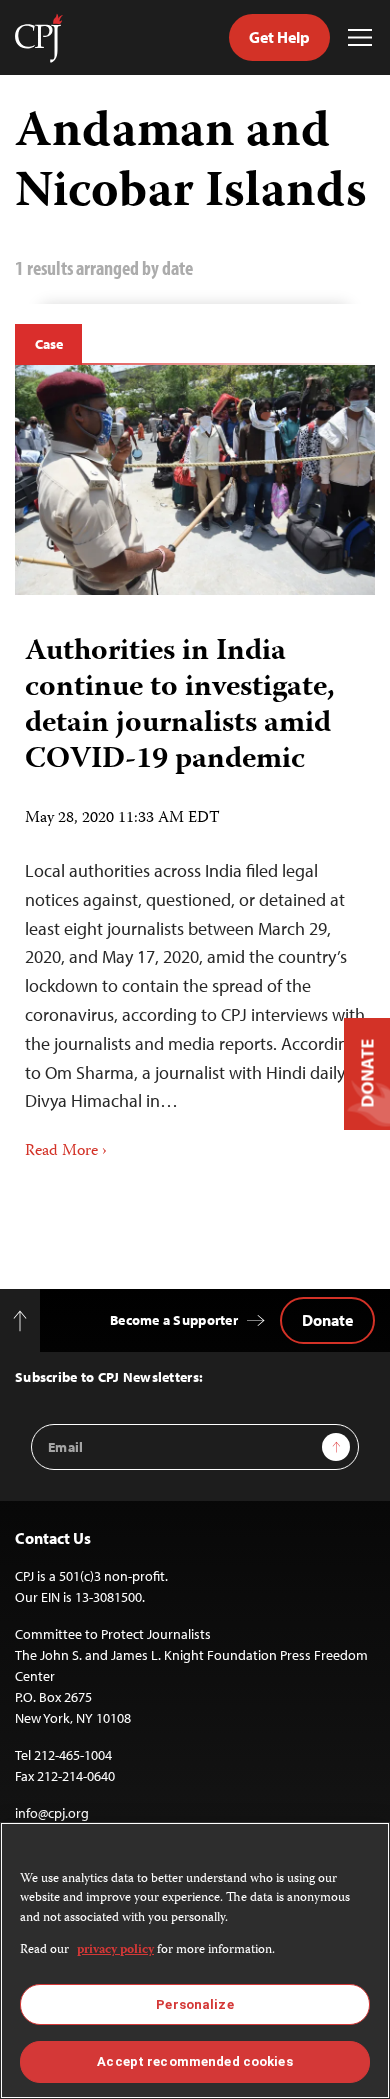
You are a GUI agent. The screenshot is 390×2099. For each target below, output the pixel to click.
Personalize (194, 2004)
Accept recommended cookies (194, 2061)
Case (48, 344)
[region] (195, 1960)
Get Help (279, 37)
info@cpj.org (52, 1813)
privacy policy (115, 1950)
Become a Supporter (174, 1320)
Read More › (66, 1152)
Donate (327, 1320)
